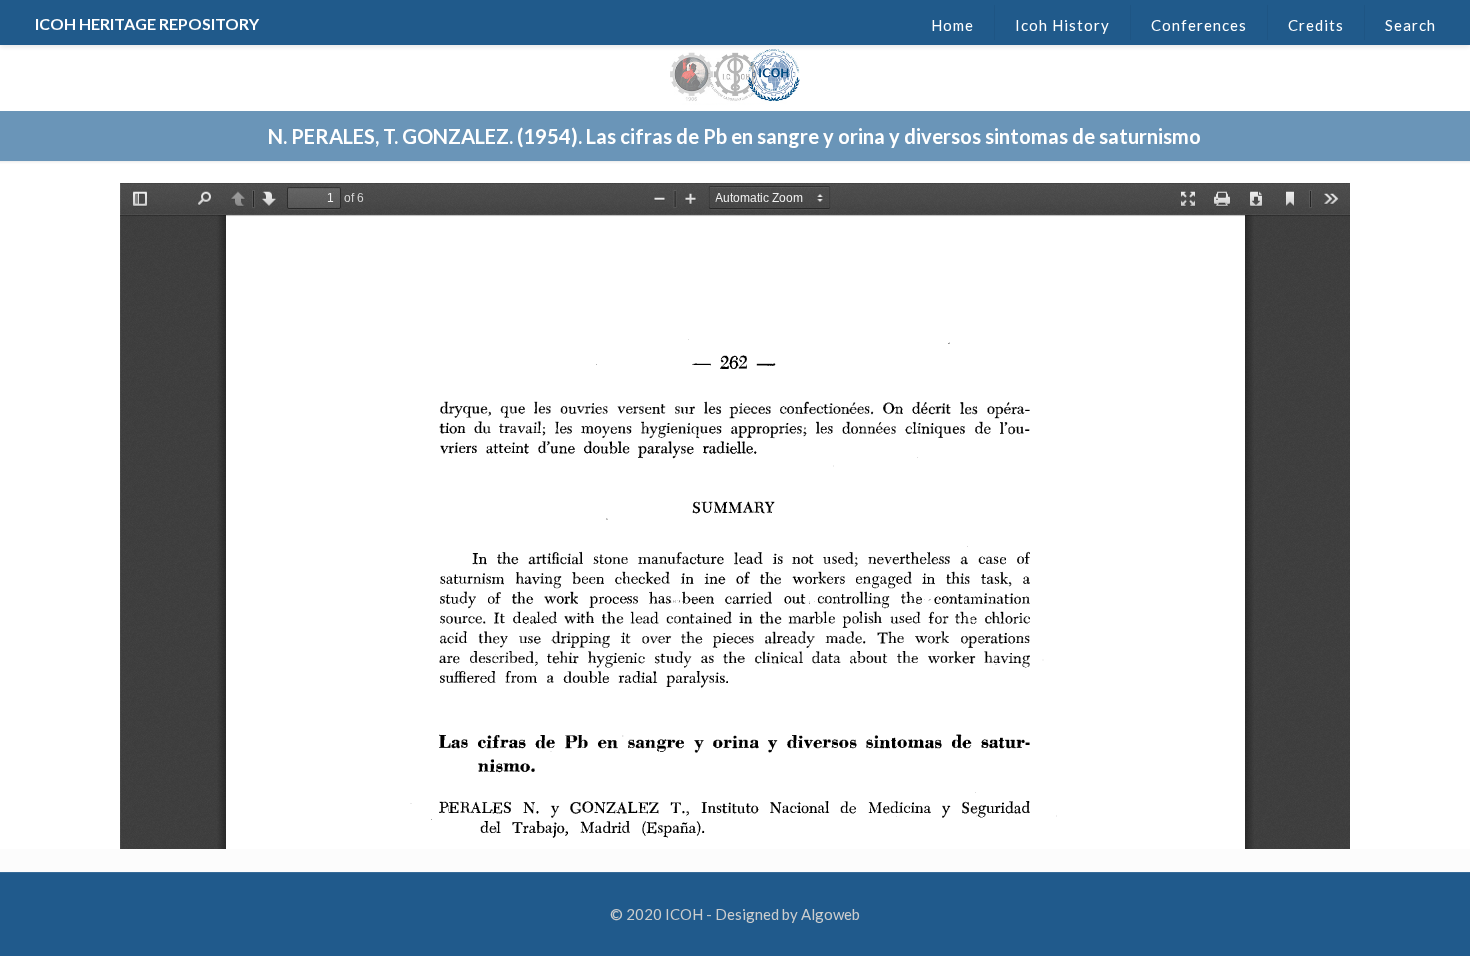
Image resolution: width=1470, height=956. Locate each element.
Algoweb (830, 914)
